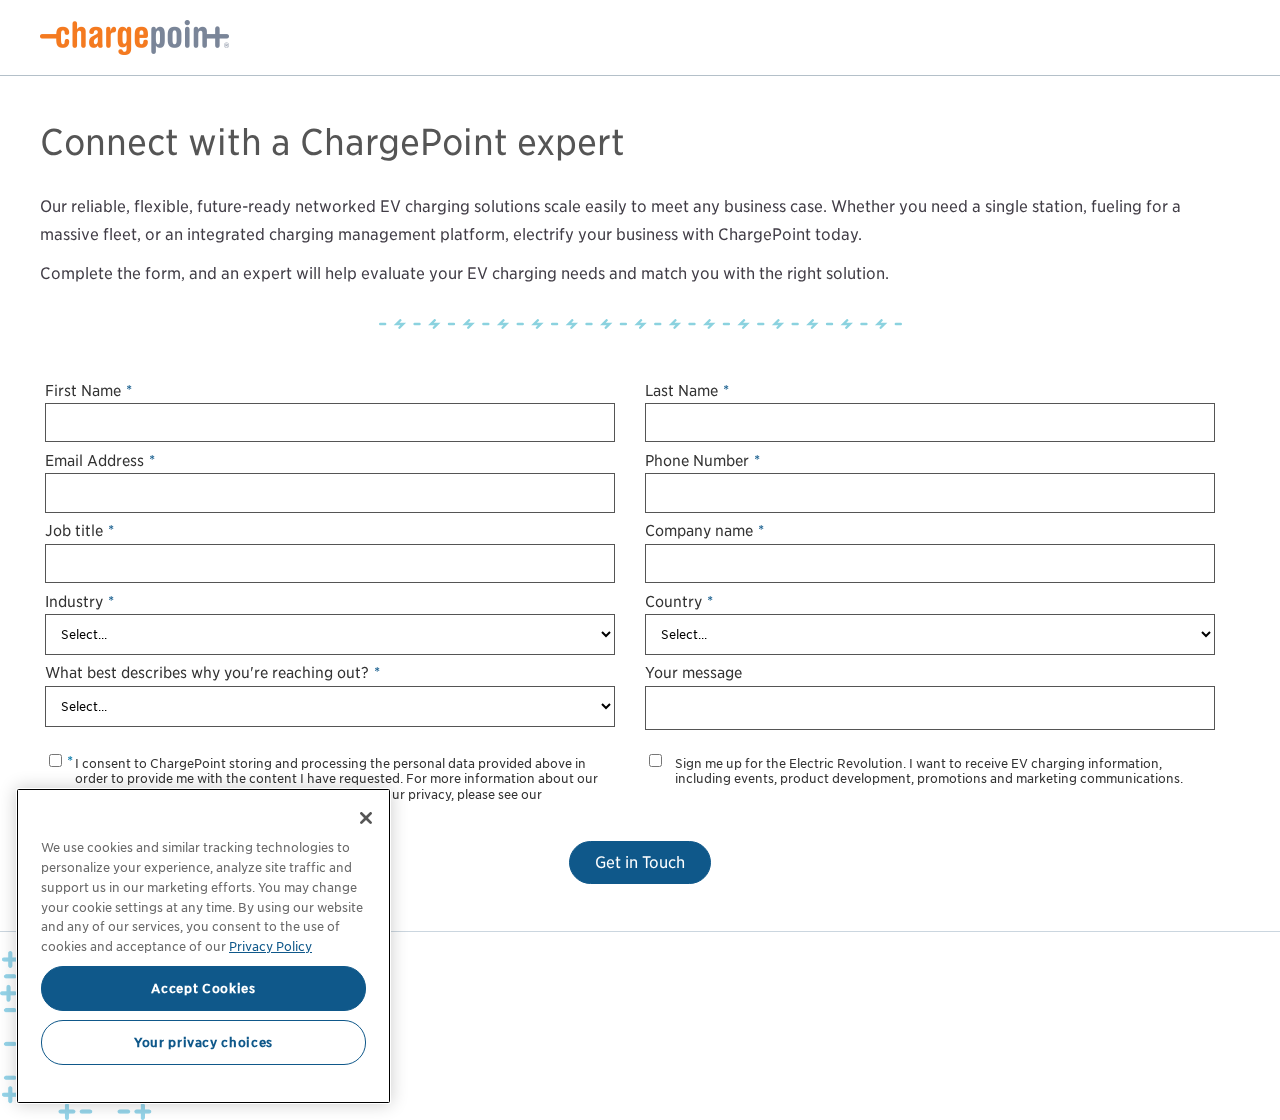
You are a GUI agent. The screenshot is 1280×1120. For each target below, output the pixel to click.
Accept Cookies (203, 988)
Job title (79, 530)
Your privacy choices (203, 1042)
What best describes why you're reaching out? (212, 672)
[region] (203, 946)
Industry (79, 601)
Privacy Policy (270, 945)
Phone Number (702, 460)
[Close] (366, 818)
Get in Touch (640, 862)
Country (679, 601)
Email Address (100, 460)
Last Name (687, 390)
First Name (88, 390)
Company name (704, 530)
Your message (693, 672)
